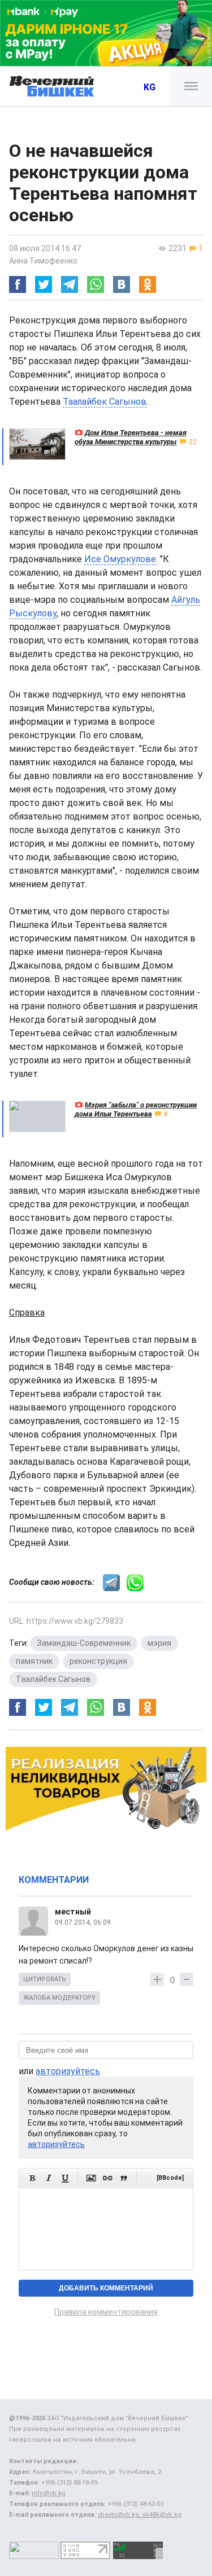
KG (150, 87)
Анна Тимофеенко (43, 261)
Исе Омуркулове (120, 559)
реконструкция (98, 1661)
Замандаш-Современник (84, 1643)
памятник (34, 1661)
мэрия (159, 1643)
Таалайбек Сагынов (105, 402)
